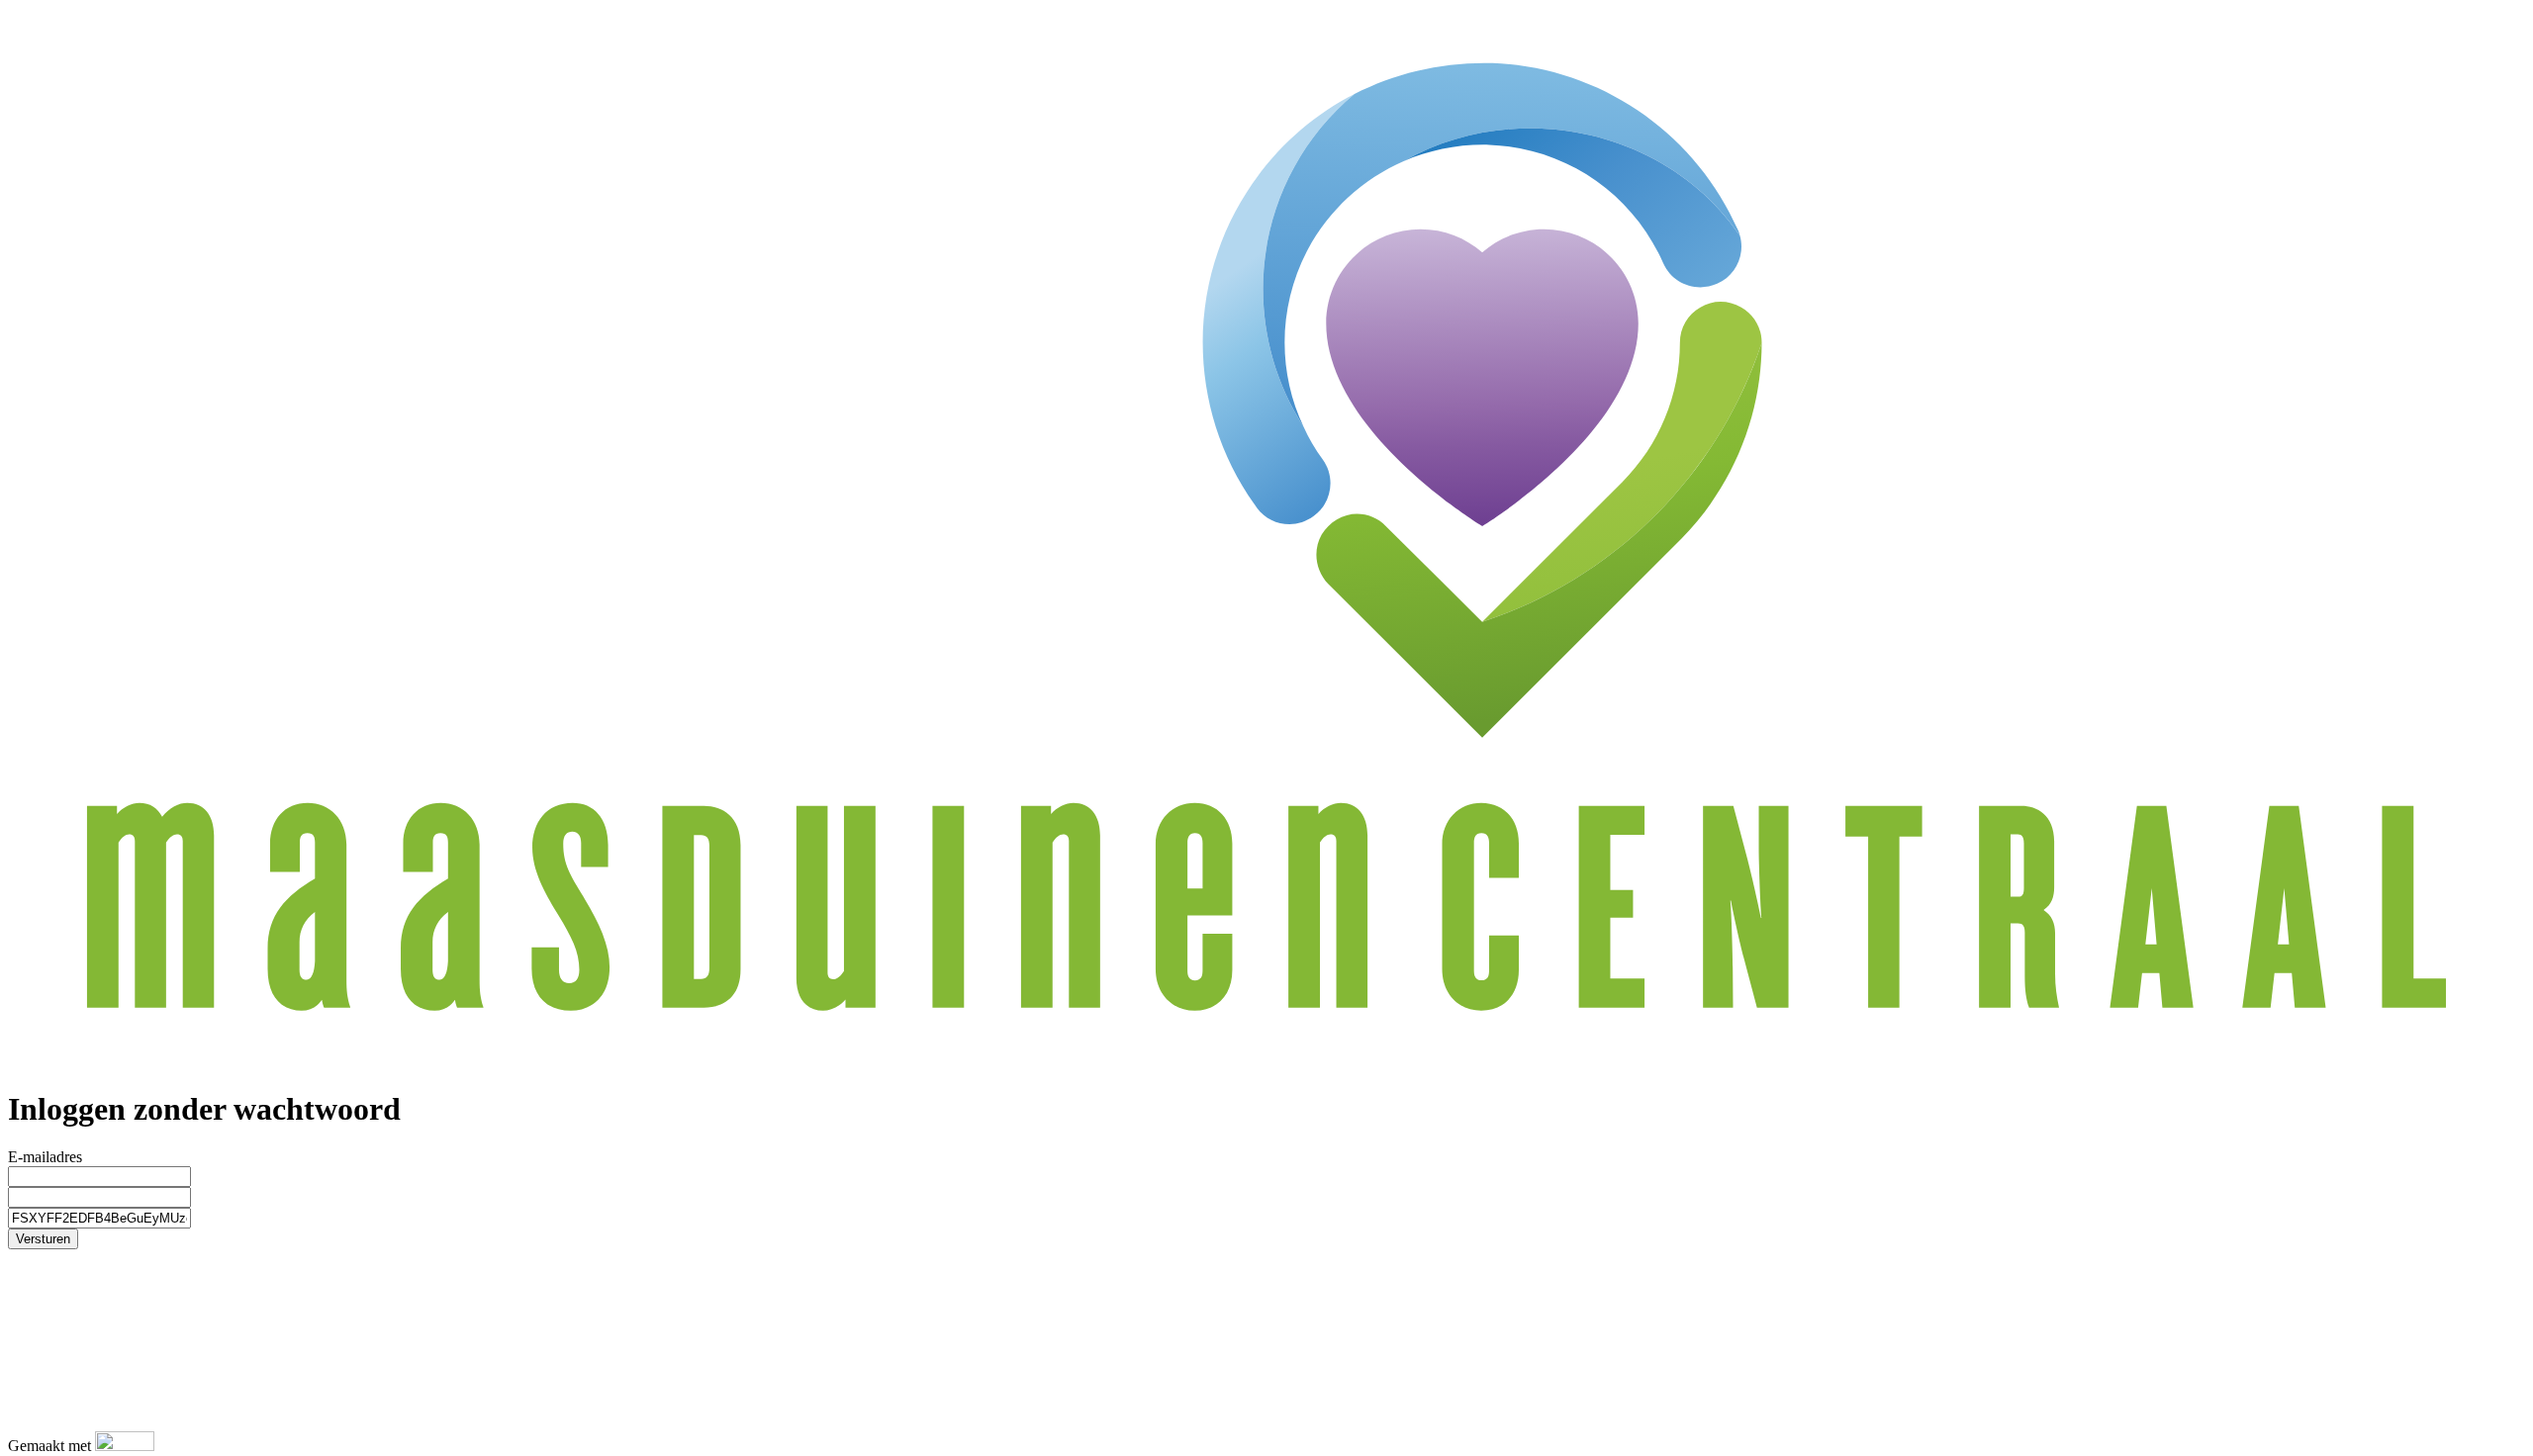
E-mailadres (45, 1157)
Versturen (43, 1239)
